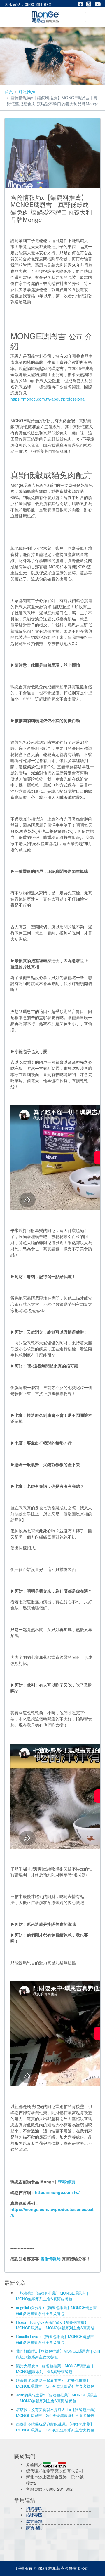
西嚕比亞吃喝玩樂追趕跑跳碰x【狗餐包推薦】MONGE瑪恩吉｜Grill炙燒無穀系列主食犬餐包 (55, 2427)
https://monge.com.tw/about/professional (48, 399)
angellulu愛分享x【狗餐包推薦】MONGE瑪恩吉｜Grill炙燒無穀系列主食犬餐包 (58, 2310)
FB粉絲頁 (66, 2182)
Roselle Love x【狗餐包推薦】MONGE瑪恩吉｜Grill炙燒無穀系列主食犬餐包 (57, 2339)
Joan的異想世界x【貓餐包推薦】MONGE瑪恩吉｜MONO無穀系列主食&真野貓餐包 (57, 2398)
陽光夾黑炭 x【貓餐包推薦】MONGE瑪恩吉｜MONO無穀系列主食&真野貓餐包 (55, 2369)
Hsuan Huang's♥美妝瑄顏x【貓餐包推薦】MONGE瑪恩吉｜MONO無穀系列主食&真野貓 (55, 2325)
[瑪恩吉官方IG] (90, 4)
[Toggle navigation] (93, 17)
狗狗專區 (34, 2508)
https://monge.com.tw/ (57, 2192)
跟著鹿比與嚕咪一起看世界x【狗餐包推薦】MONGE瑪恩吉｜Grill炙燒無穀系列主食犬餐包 (55, 2383)
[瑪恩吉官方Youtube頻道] (98, 4)
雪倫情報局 (50, 2259)
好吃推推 (27, 91)
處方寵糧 (34, 2521)
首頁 (9, 91)
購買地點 (34, 2528)
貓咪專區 (34, 2515)
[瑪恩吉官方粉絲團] (82, 4)
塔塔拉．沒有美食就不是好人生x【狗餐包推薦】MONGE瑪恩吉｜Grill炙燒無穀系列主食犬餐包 (57, 2412)
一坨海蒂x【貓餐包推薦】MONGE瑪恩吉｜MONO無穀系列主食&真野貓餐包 (53, 2296)
